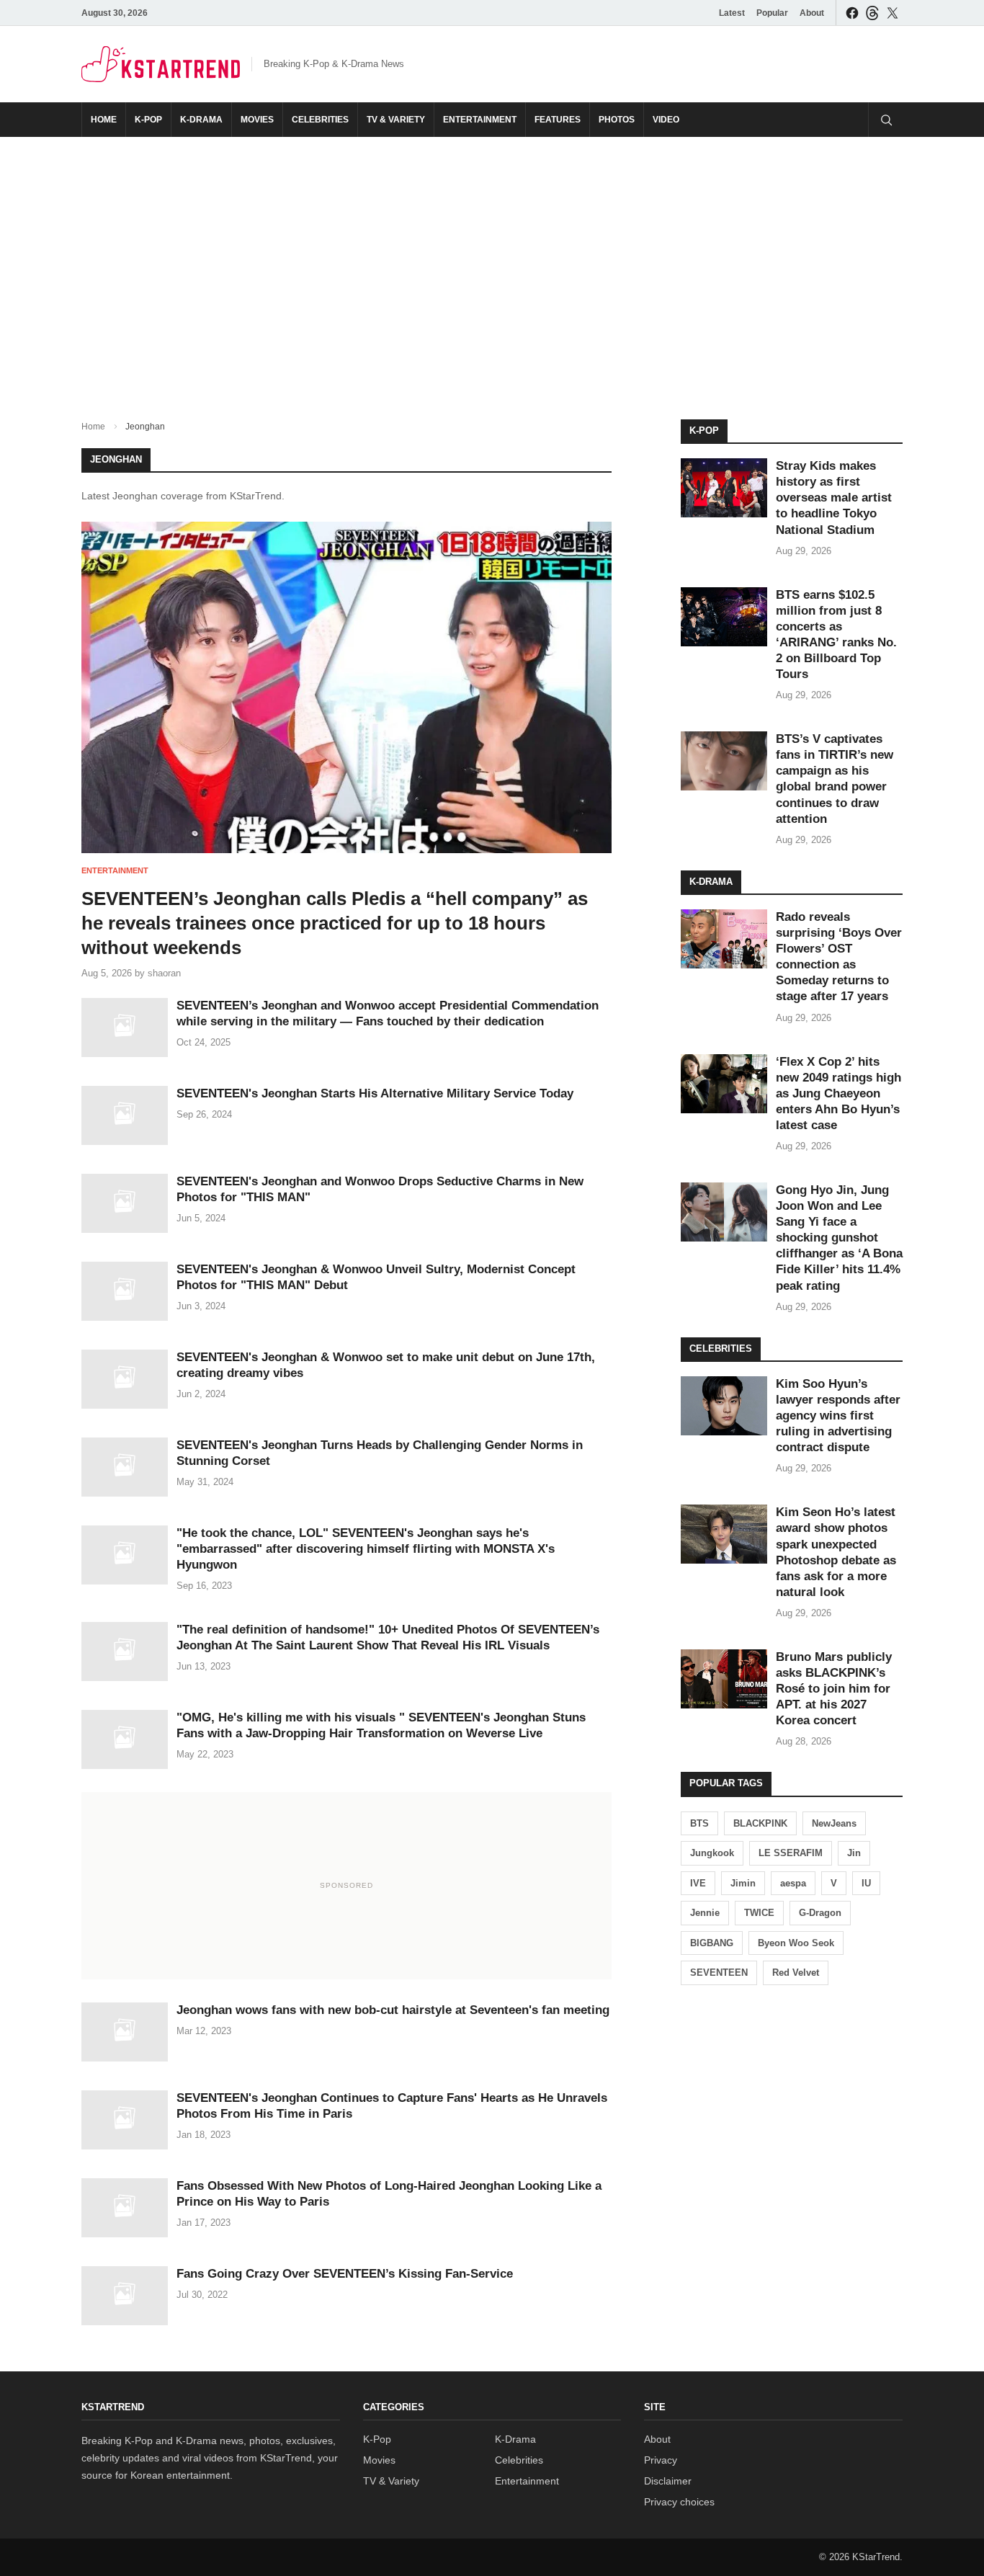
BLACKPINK (760, 1823)
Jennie (705, 1913)
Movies (257, 120)
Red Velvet (796, 1973)
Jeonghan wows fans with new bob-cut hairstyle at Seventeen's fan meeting (393, 2010)
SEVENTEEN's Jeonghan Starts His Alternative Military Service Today (375, 1093)
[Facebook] (852, 13)
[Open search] (885, 120)
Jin (854, 1853)
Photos (617, 120)
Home (104, 120)
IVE (698, 1883)
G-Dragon (820, 1913)
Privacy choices (679, 2502)
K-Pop (148, 120)
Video (666, 120)
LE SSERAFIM (791, 1853)
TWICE (759, 1913)
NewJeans (834, 1823)
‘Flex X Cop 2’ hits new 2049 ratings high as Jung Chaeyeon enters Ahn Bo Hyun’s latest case (838, 1093)
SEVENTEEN (719, 1973)
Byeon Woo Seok (796, 1943)
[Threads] (872, 13)
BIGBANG (712, 1943)
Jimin (743, 1883)
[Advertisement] (492, 267)
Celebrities (320, 120)
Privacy (661, 2460)
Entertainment (480, 120)
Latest (732, 13)
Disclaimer (668, 2481)
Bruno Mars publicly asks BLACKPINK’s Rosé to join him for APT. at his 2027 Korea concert (834, 1689)
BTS (699, 1823)
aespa (793, 1883)
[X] (893, 13)
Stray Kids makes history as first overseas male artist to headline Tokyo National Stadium (834, 498)
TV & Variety (396, 120)
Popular (772, 13)
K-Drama (201, 120)
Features (558, 120)
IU (866, 1883)
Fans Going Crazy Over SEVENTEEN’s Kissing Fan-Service (345, 2274)
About (812, 13)
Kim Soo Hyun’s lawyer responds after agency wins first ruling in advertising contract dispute (838, 1416)
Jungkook (712, 1853)
